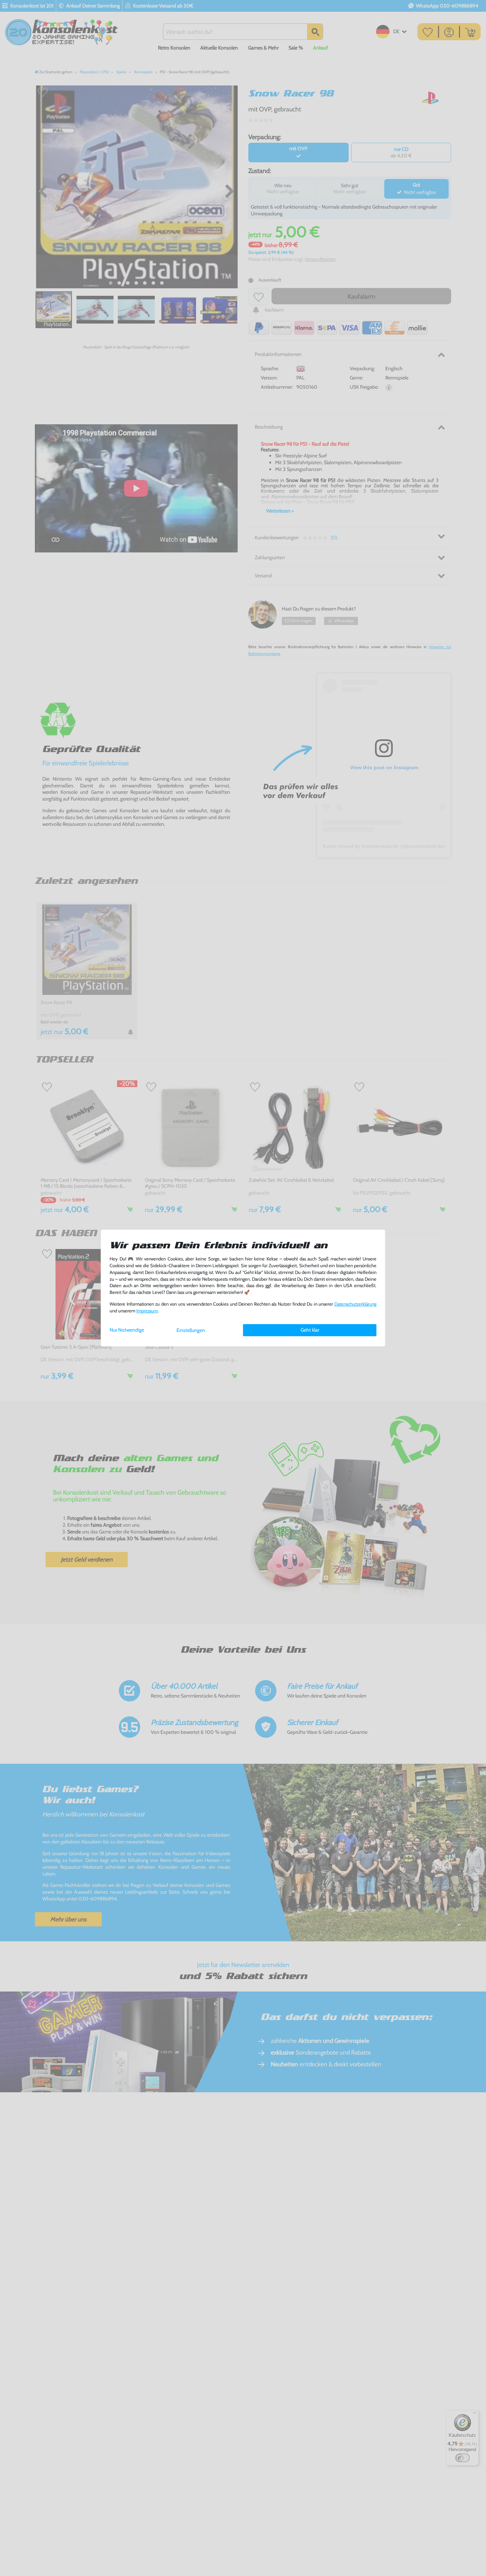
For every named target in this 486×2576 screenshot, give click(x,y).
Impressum (147, 1311)
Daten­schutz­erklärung (355, 1304)
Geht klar (310, 1330)
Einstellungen (191, 1330)
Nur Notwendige (127, 1330)
